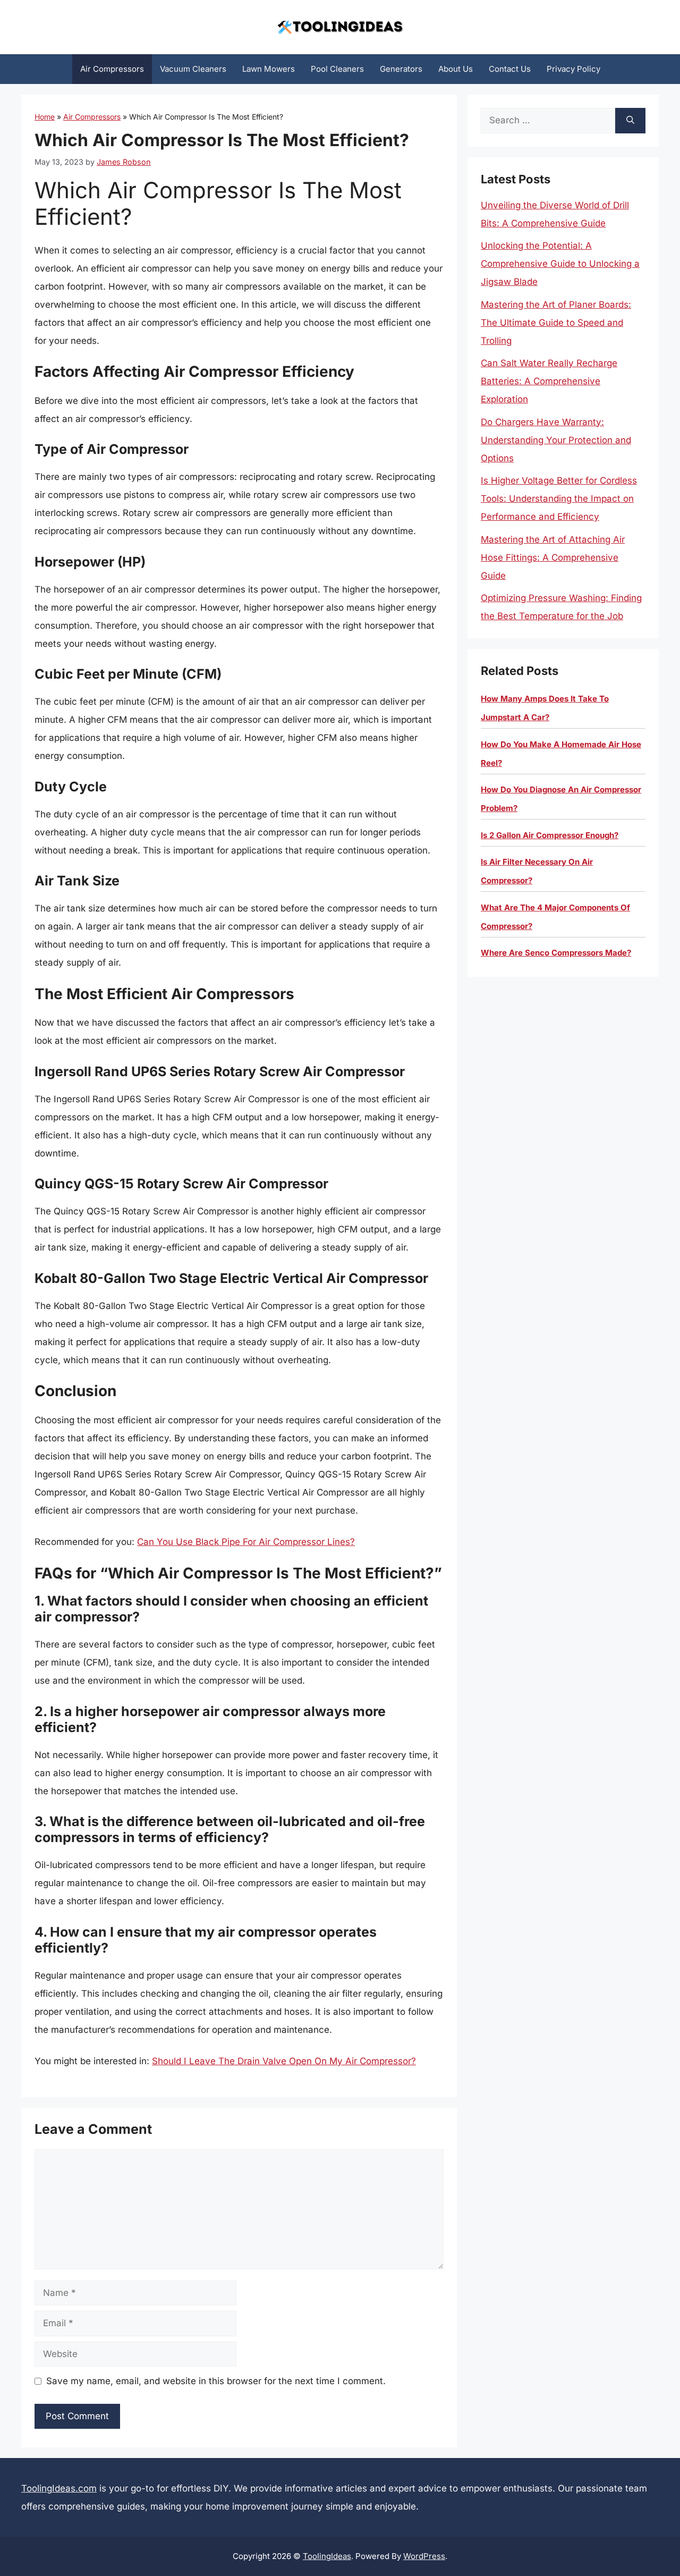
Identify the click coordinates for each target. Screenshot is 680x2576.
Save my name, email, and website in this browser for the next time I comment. (216, 2381)
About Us (456, 69)
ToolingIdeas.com (59, 2488)
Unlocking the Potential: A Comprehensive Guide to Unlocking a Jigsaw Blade (560, 264)
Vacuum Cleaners (193, 69)
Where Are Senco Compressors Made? (556, 953)
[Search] (630, 121)
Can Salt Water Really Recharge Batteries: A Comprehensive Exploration (549, 381)
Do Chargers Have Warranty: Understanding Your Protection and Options (556, 440)
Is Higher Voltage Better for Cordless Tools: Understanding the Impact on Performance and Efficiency (559, 499)
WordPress (424, 2556)
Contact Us (510, 69)
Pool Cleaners (337, 69)
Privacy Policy (573, 69)
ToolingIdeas (327, 2556)
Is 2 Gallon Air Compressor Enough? (550, 835)
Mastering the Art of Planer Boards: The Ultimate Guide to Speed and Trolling (556, 323)
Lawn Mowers (269, 69)
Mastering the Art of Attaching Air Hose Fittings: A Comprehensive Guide (553, 558)
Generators (401, 69)
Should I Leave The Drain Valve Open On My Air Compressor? (284, 2061)
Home (45, 117)
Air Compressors (112, 69)
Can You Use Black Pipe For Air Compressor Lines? (246, 1542)
